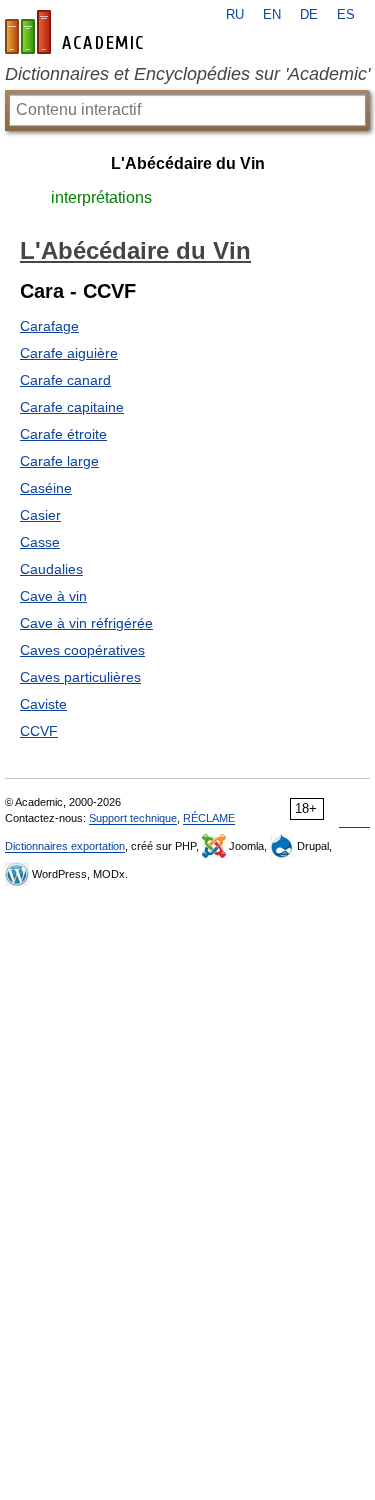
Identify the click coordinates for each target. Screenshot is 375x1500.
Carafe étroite (63, 434)
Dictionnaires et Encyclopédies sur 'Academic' (187, 74)
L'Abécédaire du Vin (188, 163)
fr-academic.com (77, 32)
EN (272, 15)
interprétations (101, 197)
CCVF (39, 731)
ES (346, 15)
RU (235, 15)
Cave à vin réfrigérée (86, 623)
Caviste (43, 704)
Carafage (49, 326)
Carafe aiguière (69, 353)
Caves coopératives (82, 650)
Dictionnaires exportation (65, 846)
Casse (40, 542)
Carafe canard (65, 380)
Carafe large (59, 461)
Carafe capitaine (72, 407)
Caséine (46, 488)
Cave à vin (53, 596)
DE (309, 15)
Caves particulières (80, 677)
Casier (40, 515)
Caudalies (51, 569)
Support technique (133, 818)
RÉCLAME (209, 818)
